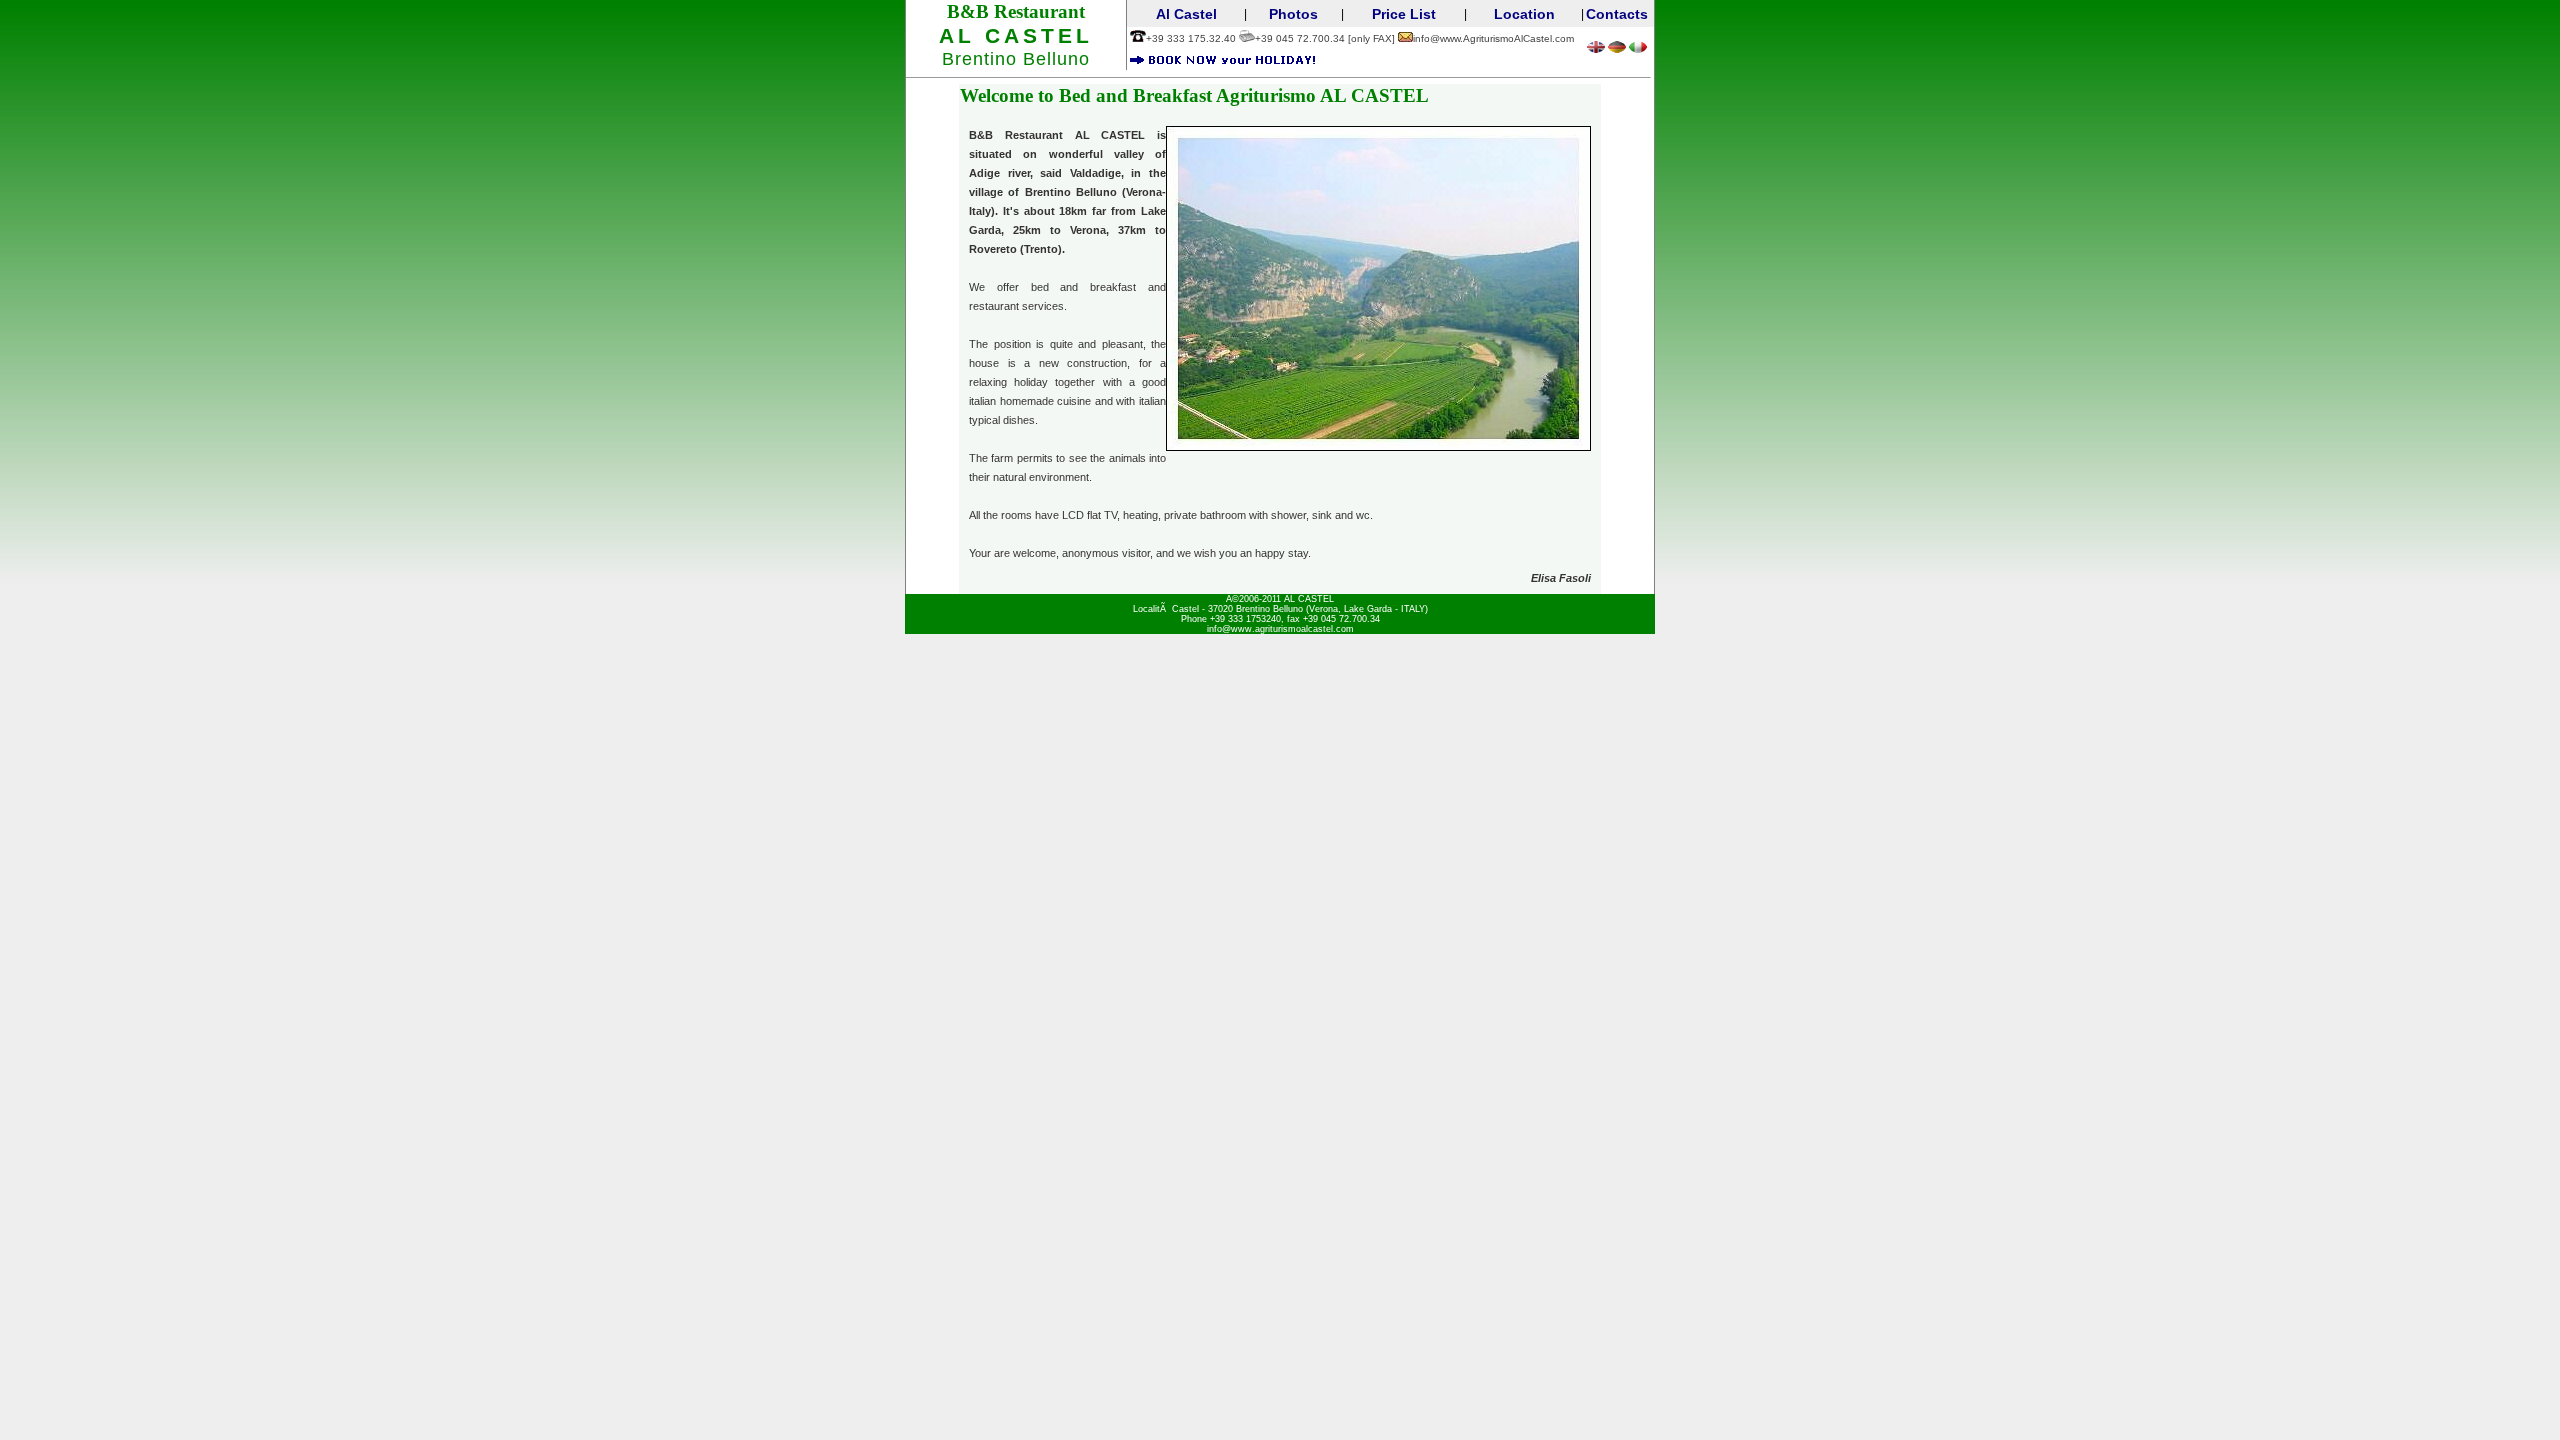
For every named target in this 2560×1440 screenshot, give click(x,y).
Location (1524, 14)
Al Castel (1186, 14)
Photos (1293, 14)
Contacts (1617, 14)
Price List (1404, 14)
